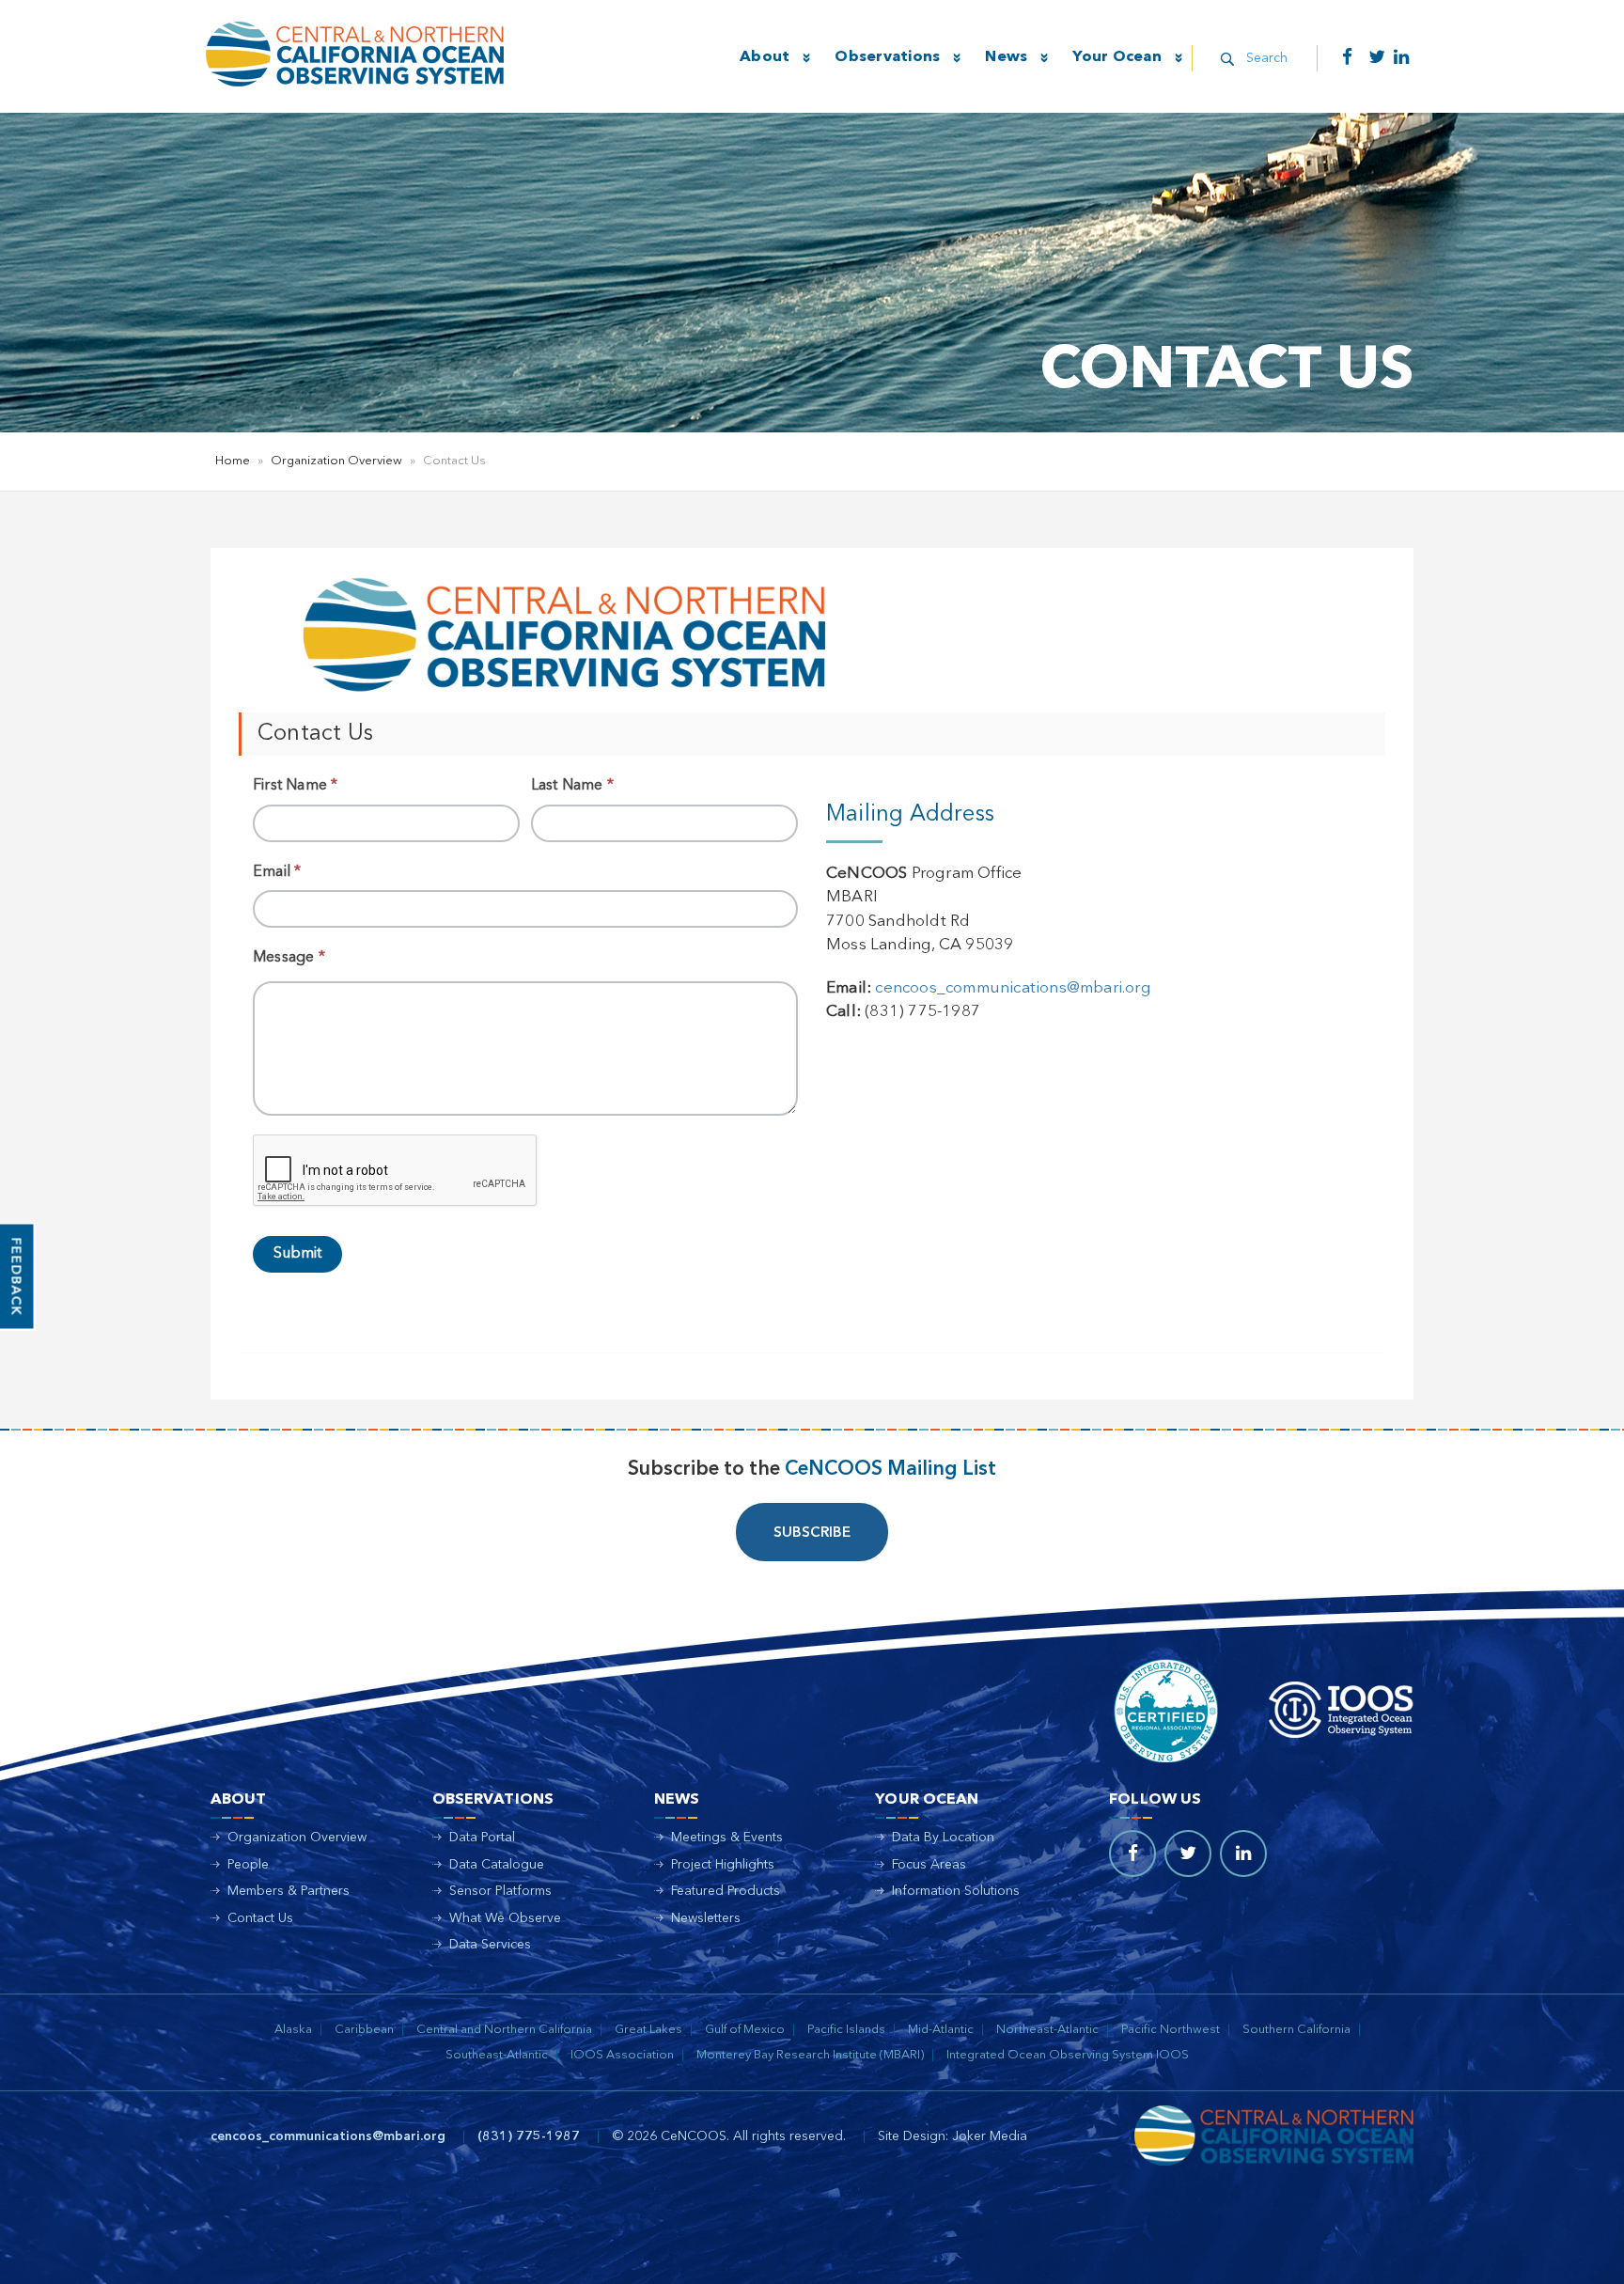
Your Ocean (1117, 57)
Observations (887, 57)
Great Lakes (648, 2030)
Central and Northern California (504, 2030)
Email (277, 872)
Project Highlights (723, 1865)
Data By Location (943, 1838)
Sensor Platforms (500, 1891)
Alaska (293, 2030)
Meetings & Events (727, 1838)
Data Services (490, 1945)
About (765, 57)
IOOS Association (622, 2055)
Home (233, 461)
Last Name (572, 786)
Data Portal (482, 1838)
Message (289, 958)
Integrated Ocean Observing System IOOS (1068, 2055)
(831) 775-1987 (529, 2136)
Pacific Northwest (1171, 2030)
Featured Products (726, 1891)
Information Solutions (956, 1891)
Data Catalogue (497, 1865)
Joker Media (990, 2136)
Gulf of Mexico (745, 2030)
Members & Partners (289, 1891)
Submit (297, 1254)
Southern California (1296, 2030)
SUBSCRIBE (812, 1533)
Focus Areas (929, 1865)
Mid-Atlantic (941, 2030)
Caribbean (364, 2030)
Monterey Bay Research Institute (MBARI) (810, 2055)
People (248, 1865)
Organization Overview (336, 461)
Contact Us (260, 1918)
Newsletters (706, 1918)
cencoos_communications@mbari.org (1013, 988)
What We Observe (505, 1918)
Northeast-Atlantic (1047, 2030)
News (1006, 57)
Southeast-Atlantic (497, 2055)
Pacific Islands (846, 2030)
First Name (295, 786)
